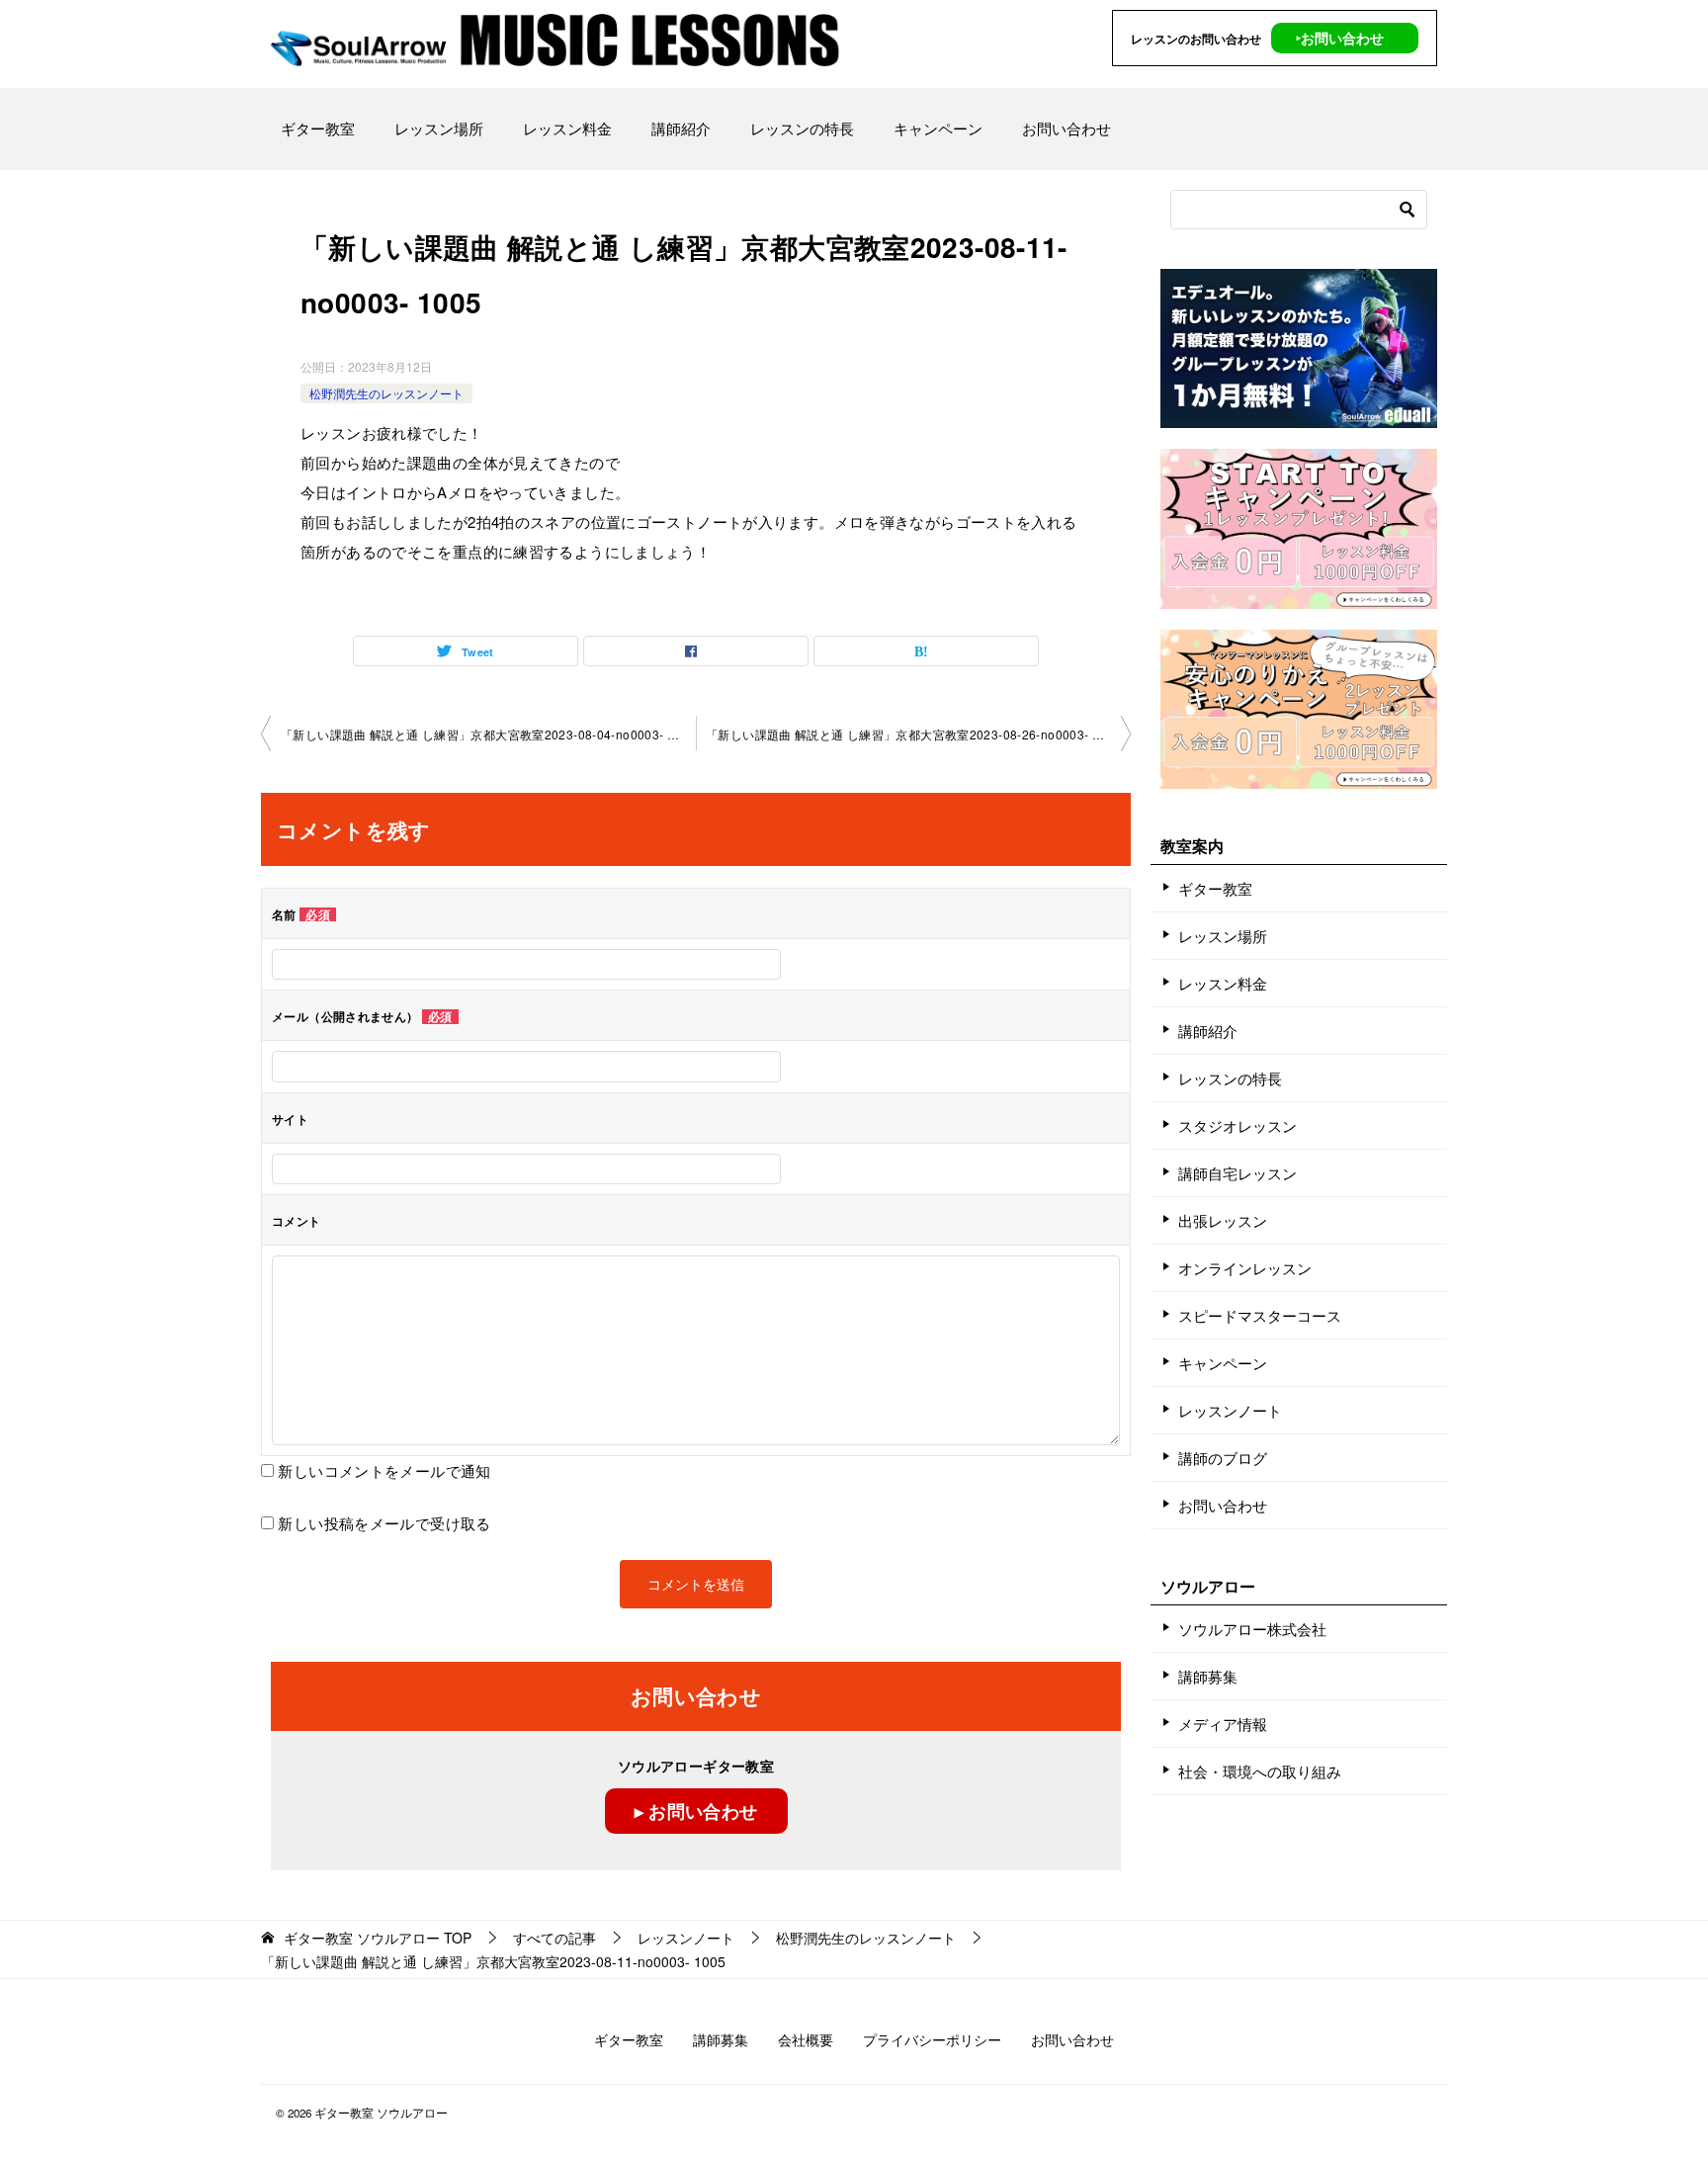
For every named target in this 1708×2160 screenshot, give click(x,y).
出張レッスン (1223, 1220)
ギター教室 (318, 128)
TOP (378, 1938)
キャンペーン (938, 128)
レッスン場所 (439, 128)
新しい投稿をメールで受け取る (384, 1523)
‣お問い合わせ (1340, 38)
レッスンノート (1230, 1410)
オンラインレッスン (1245, 1268)
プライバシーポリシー (932, 2039)
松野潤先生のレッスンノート (386, 393)
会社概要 (806, 2039)
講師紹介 (681, 128)
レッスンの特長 (802, 128)
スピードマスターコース (1260, 1315)
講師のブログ (1223, 1458)
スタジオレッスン (1238, 1125)
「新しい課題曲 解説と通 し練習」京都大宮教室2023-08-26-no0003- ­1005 (913, 734)
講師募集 (1208, 1676)
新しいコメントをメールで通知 (384, 1470)
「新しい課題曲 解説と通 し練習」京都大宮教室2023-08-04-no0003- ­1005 (488, 734)
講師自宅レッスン (1238, 1173)
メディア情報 (1223, 1724)
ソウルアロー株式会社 (1252, 1629)
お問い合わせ (1067, 128)
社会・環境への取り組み (1260, 1771)
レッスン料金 (567, 128)
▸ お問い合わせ (696, 1811)
